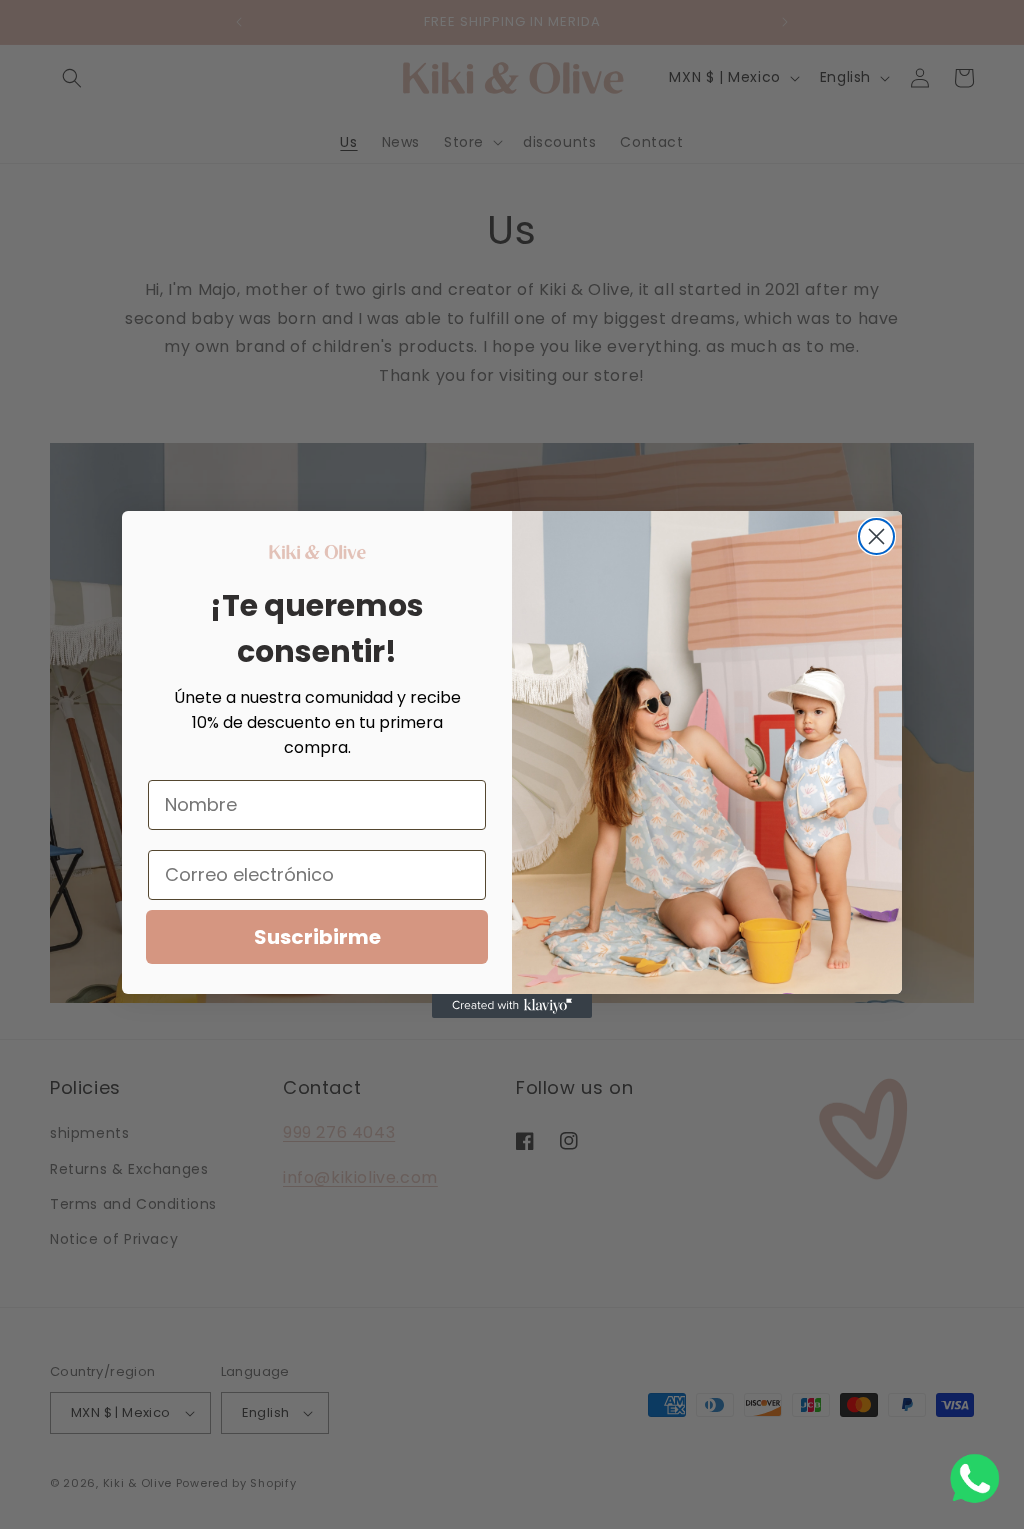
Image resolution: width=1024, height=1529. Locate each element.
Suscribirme (317, 937)
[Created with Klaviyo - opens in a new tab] (512, 1006)
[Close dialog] (876, 536)
